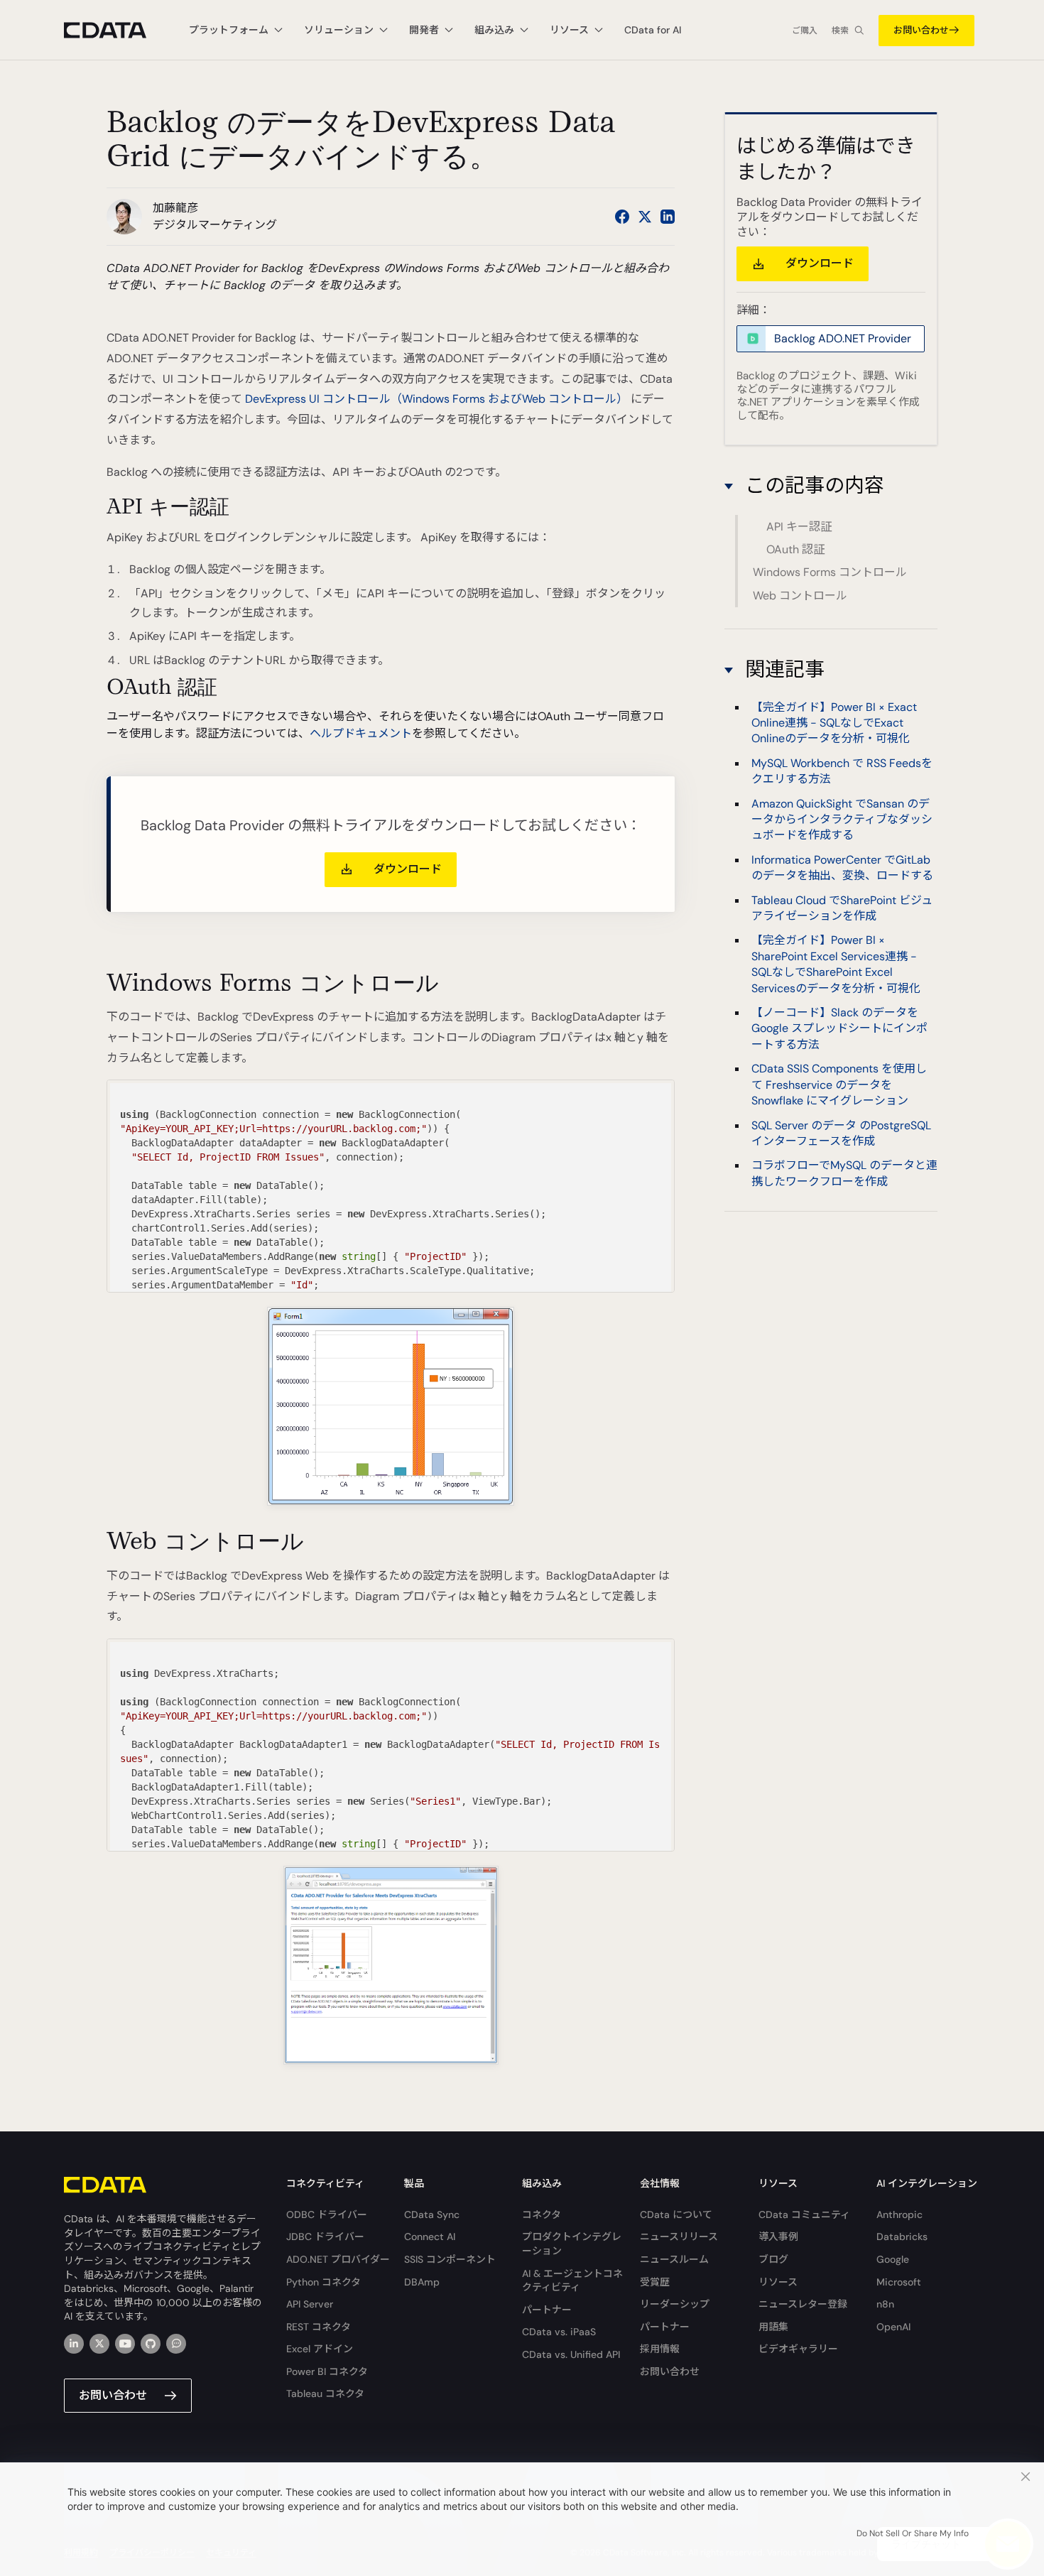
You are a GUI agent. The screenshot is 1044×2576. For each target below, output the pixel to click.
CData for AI (653, 30)
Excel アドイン (320, 2349)
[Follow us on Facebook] (622, 217)
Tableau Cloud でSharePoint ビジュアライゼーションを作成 (842, 908)
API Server (310, 2304)
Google (893, 2259)
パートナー (547, 2310)
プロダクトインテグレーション (572, 2244)
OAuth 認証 (795, 549)
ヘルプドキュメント (361, 733)
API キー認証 (799, 527)
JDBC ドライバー (325, 2237)
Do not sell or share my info (913, 2533)
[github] (151, 2344)
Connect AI (430, 2237)
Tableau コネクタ (325, 2393)
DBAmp (422, 2282)
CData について (676, 2214)
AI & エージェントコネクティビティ (572, 2281)
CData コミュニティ (804, 2214)
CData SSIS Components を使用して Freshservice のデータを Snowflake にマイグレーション (839, 1085)
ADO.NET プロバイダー (338, 2259)
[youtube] (125, 2344)
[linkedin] (74, 2344)
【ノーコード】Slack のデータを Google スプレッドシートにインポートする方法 (839, 1028)
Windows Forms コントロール (830, 572)
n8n (885, 2304)
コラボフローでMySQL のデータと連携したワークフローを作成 (844, 1173)
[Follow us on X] (645, 217)
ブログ (773, 2259)
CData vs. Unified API (571, 2354)
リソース (778, 2282)
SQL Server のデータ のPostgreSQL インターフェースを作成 (841, 1132)
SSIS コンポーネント (450, 2259)
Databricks (902, 2237)
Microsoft (899, 2282)
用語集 (773, 2327)
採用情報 (660, 2349)
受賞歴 (655, 2282)
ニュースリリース (679, 2237)
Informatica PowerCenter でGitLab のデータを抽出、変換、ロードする (842, 868)
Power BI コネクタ (327, 2371)
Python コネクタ (323, 2282)
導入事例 (778, 2237)
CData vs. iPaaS (559, 2332)
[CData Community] (176, 2344)
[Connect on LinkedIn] (668, 217)
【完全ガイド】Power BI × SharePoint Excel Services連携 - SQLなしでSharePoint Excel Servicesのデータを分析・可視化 (836, 964)
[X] (99, 2344)
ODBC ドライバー (327, 2214)
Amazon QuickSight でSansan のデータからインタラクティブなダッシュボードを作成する (842, 820)
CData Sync (432, 2214)
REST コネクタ (319, 2327)
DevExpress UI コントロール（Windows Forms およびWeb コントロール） (436, 399)
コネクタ (542, 2214)
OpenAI (893, 2327)
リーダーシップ (675, 2304)
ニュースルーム (674, 2259)
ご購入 (805, 31)
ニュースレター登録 (803, 2304)
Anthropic (899, 2214)
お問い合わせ (921, 30)
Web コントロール (800, 596)
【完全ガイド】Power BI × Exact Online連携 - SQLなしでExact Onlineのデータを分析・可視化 (834, 722)
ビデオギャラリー (798, 2349)
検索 (840, 31)
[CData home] (116, 30)
